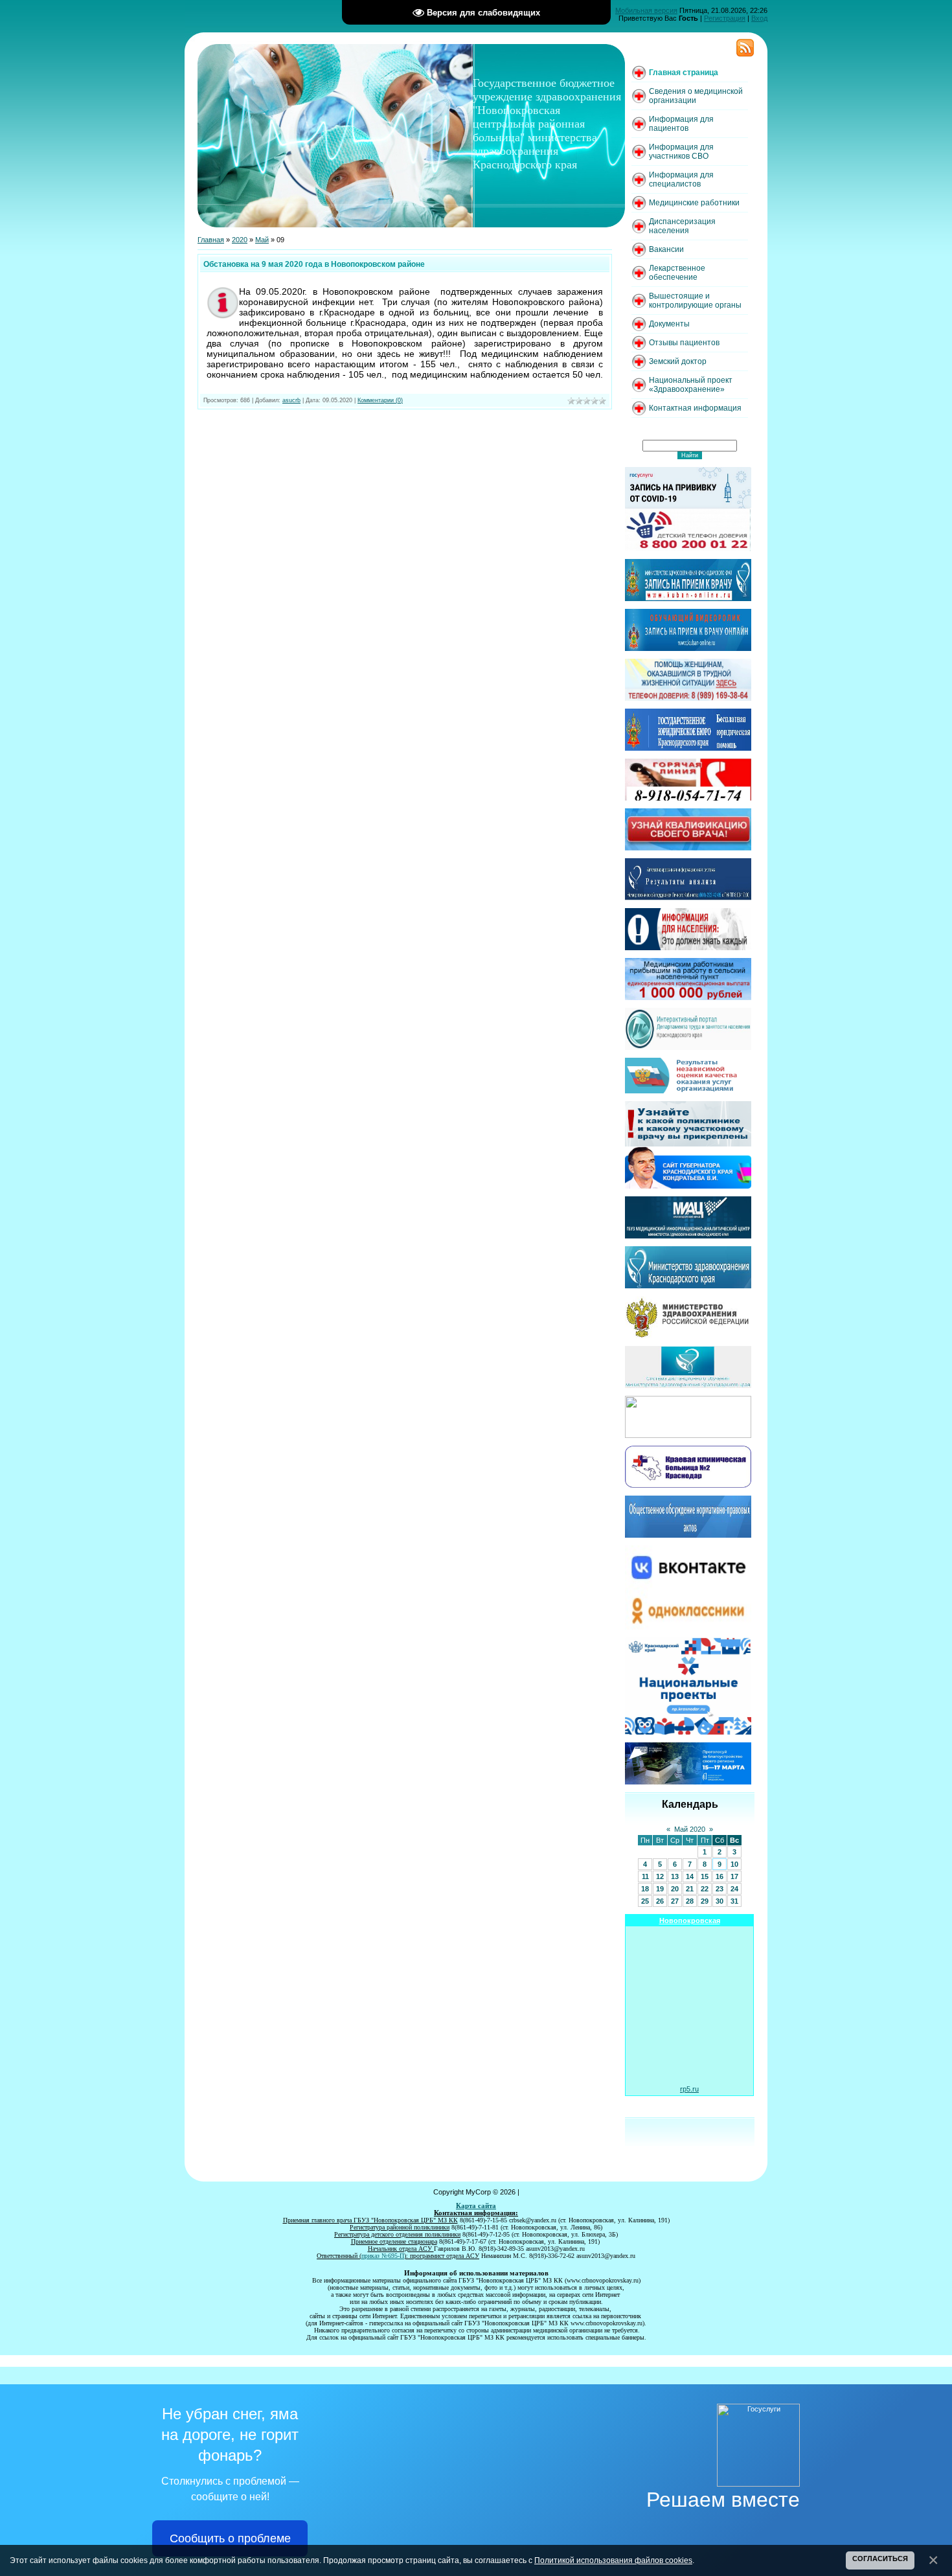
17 (734, 1876)
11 (645, 1876)
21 (690, 1889)
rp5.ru (689, 2089)
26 (660, 1901)
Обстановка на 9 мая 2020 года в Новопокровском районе (314, 264)
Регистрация (725, 18)
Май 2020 (690, 1829)
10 (734, 1864)
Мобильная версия (646, 10)
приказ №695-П (383, 2256)
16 (720, 1876)
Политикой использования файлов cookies (613, 2560)
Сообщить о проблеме (230, 2538)
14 (690, 1876)
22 (705, 1889)
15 (705, 1876)
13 (675, 1876)
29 (705, 1901)
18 (645, 1889)
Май (262, 240)
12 (660, 1876)
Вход (759, 18)
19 (660, 1889)
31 (734, 1901)
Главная (211, 240)
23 (720, 1889)
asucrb (291, 400)
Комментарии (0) (380, 400)
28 (690, 1901)
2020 (240, 240)
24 (734, 1889)
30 (720, 1901)
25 (645, 1901)
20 (675, 1889)
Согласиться (880, 2559)
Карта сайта (476, 2206)
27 (675, 1901)
